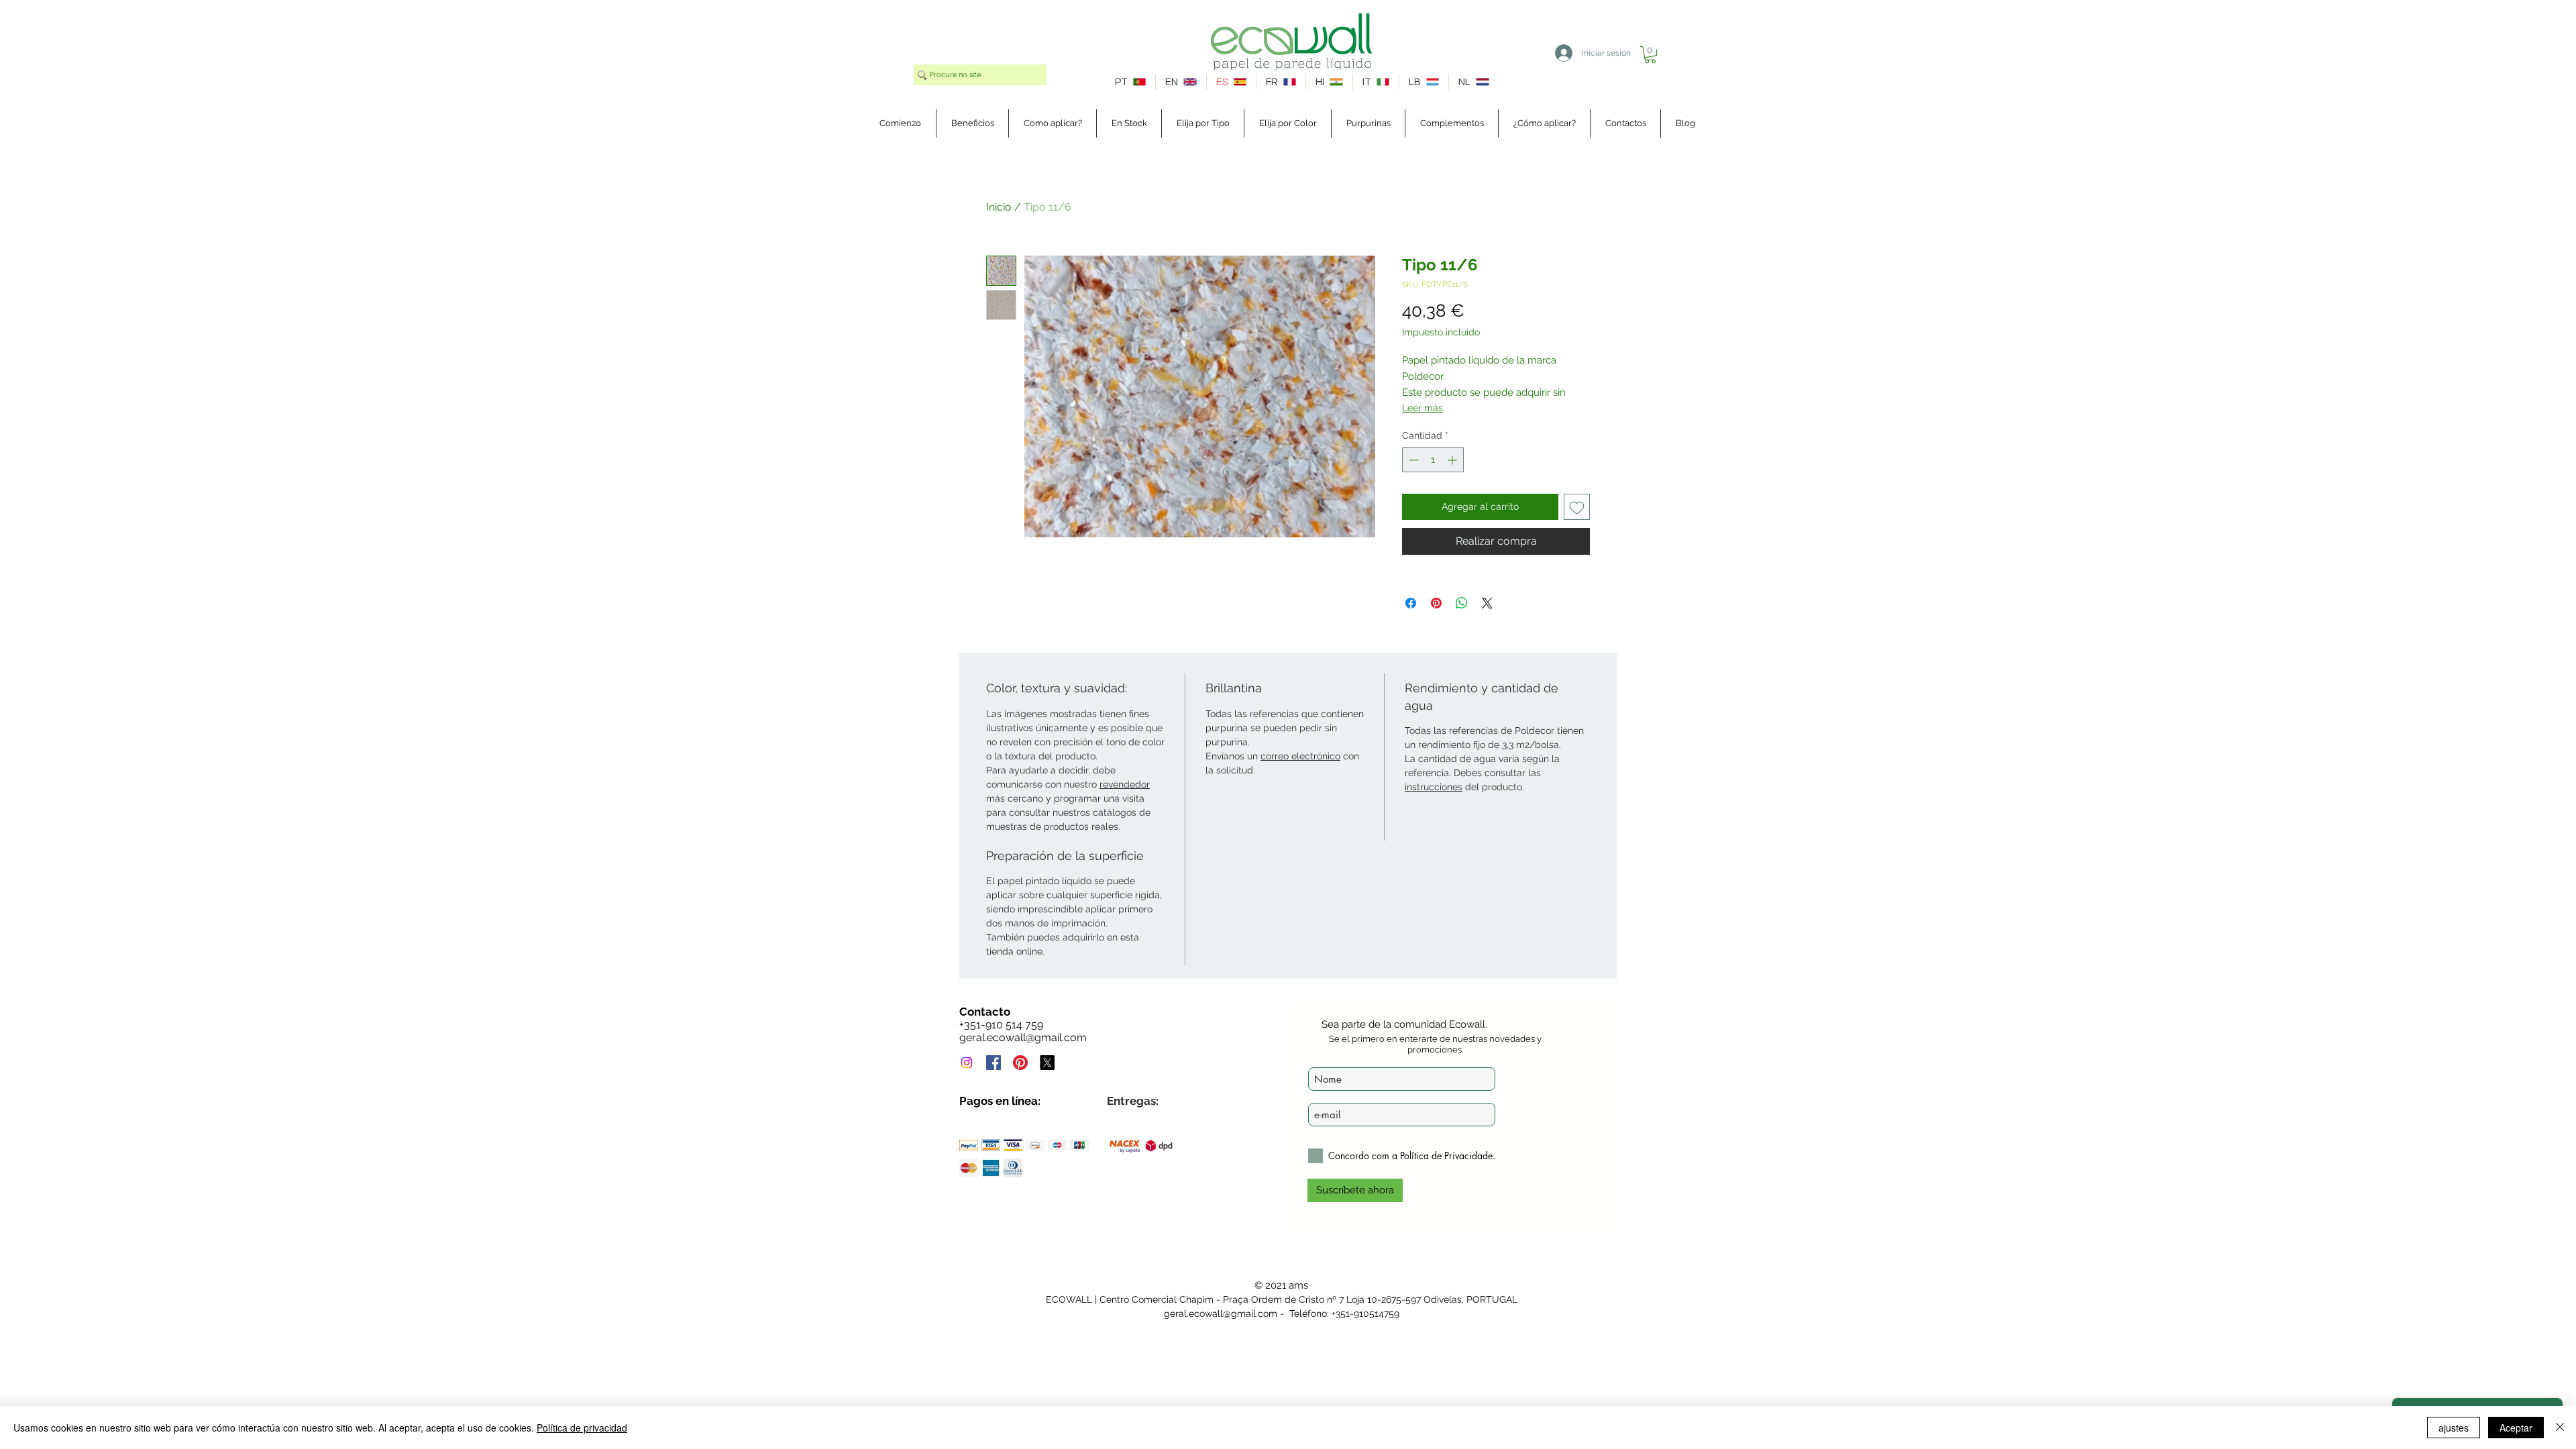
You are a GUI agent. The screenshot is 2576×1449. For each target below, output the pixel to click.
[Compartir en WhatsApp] (1462, 603)
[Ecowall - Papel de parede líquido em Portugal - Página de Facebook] (994, 1063)
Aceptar (2516, 1428)
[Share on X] (1487, 603)
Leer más (1423, 408)
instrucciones (1434, 787)
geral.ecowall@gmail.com (1023, 1037)
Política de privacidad (582, 1428)
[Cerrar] (2560, 1428)
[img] (969, 1145)
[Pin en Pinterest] (1436, 603)
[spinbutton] (1433, 460)
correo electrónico (1300, 756)
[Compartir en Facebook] (1411, 603)
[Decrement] (1412, 460)
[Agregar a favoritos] (1577, 507)
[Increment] (1453, 460)
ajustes (2454, 1428)
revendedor (1125, 784)
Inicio (999, 207)
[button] (1650, 55)
